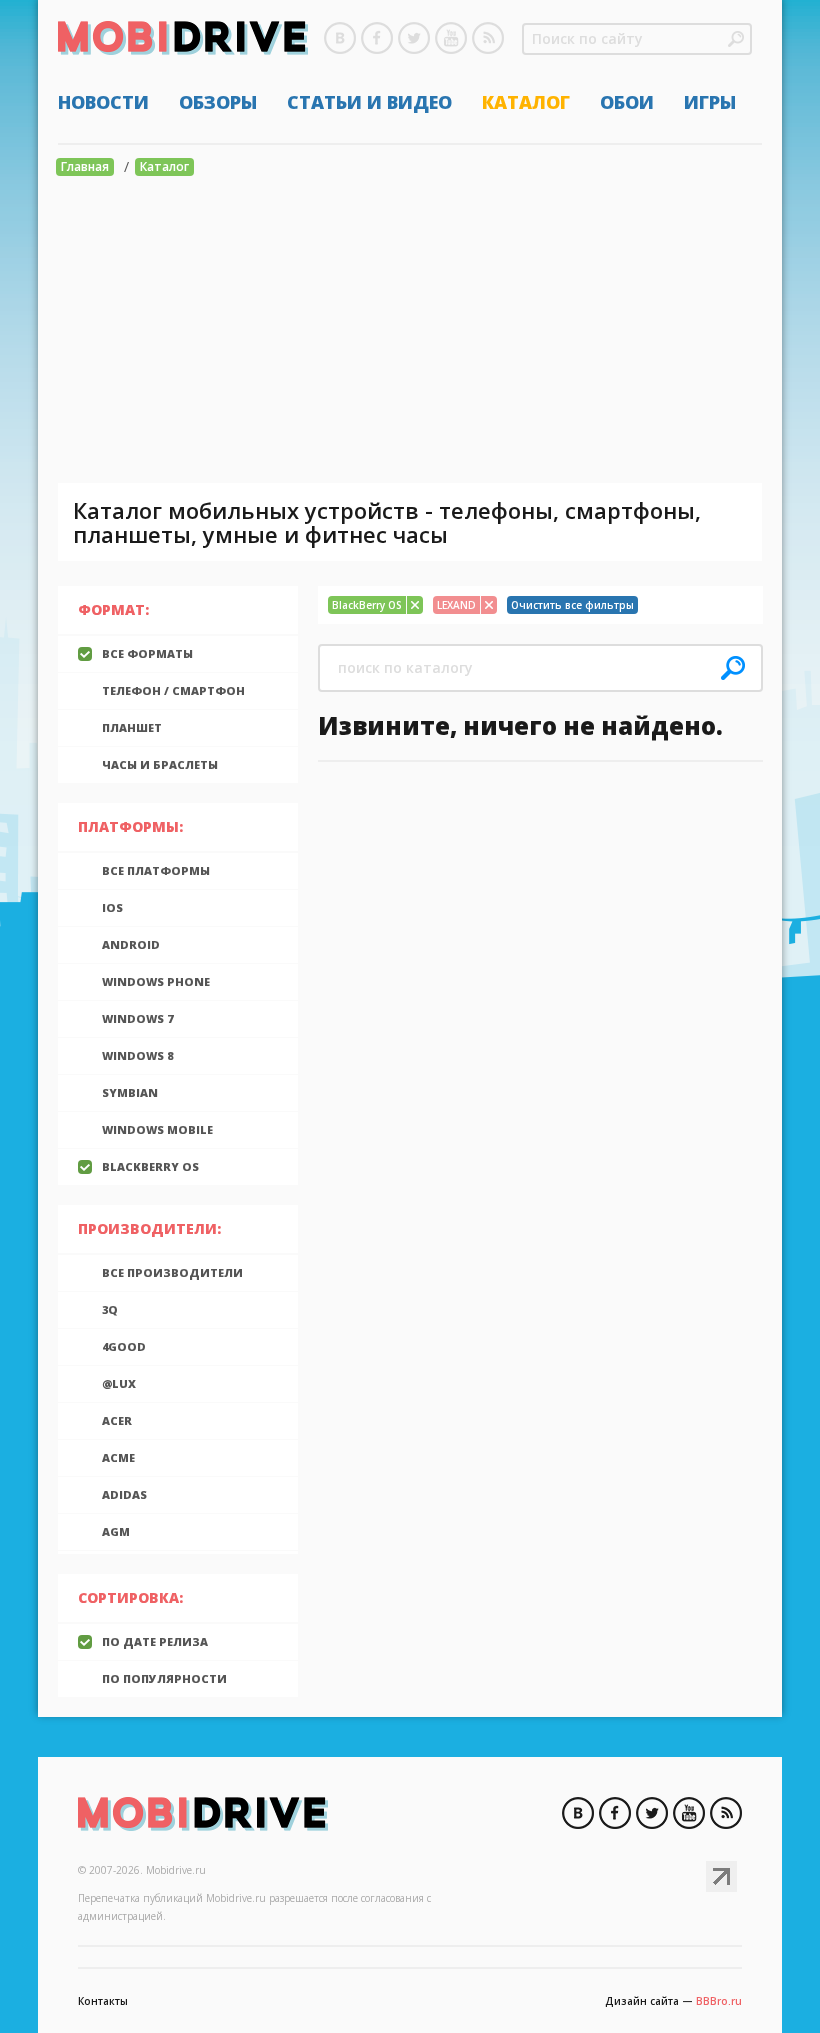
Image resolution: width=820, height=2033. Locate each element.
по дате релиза (155, 1641)
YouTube (451, 38)
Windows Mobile (157, 1129)
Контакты (103, 2001)
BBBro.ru (719, 2001)
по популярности (164, 1678)
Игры (710, 102)
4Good (124, 1346)
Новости (103, 102)
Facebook (377, 38)
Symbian (130, 1092)
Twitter (414, 38)
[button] (736, 39)
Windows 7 (137, 1018)
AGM (116, 1531)
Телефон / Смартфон (173, 690)
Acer (117, 1420)
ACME (118, 1457)
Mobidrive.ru (183, 41)
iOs (112, 907)
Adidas (124, 1494)
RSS (488, 38)
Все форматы (147, 653)
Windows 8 (137, 1055)
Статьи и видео (369, 102)
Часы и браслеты (160, 764)
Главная (85, 166)
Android (131, 944)
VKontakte (340, 38)
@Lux (119, 1383)
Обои (627, 102)
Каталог (526, 102)
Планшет (132, 727)
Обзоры (218, 102)
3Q (110, 1309)
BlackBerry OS (150, 1166)
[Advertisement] (410, 333)
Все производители (172, 1272)
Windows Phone (156, 981)
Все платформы (156, 870)
